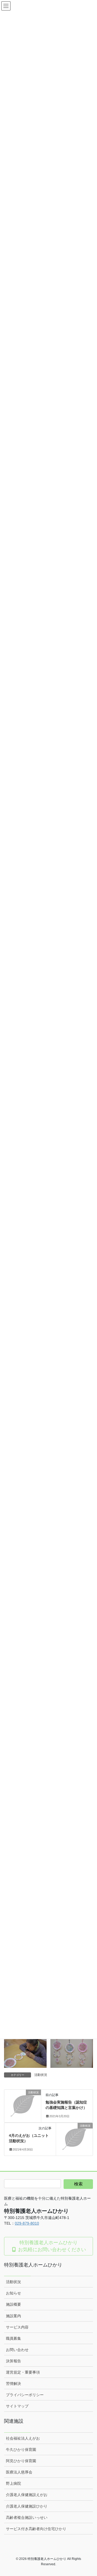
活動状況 (41, 2075)
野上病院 (13, 2483)
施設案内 (13, 2316)
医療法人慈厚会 (19, 2472)
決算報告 (13, 2361)
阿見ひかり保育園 (21, 2461)
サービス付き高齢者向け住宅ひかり (36, 2529)
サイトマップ (17, 2406)
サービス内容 (17, 2327)
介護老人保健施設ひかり (27, 2506)
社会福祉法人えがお (23, 2438)
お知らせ (13, 2293)
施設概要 (13, 2304)
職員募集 (13, 2338)
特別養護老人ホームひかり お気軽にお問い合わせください (51, 2246)
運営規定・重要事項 (23, 2372)
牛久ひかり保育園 (21, 2450)
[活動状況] (23, 2101)
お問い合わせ (17, 2350)
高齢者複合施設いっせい (27, 2517)
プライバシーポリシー (25, 2395)
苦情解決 (13, 2384)
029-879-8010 (27, 2223)
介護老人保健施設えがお (27, 2495)
